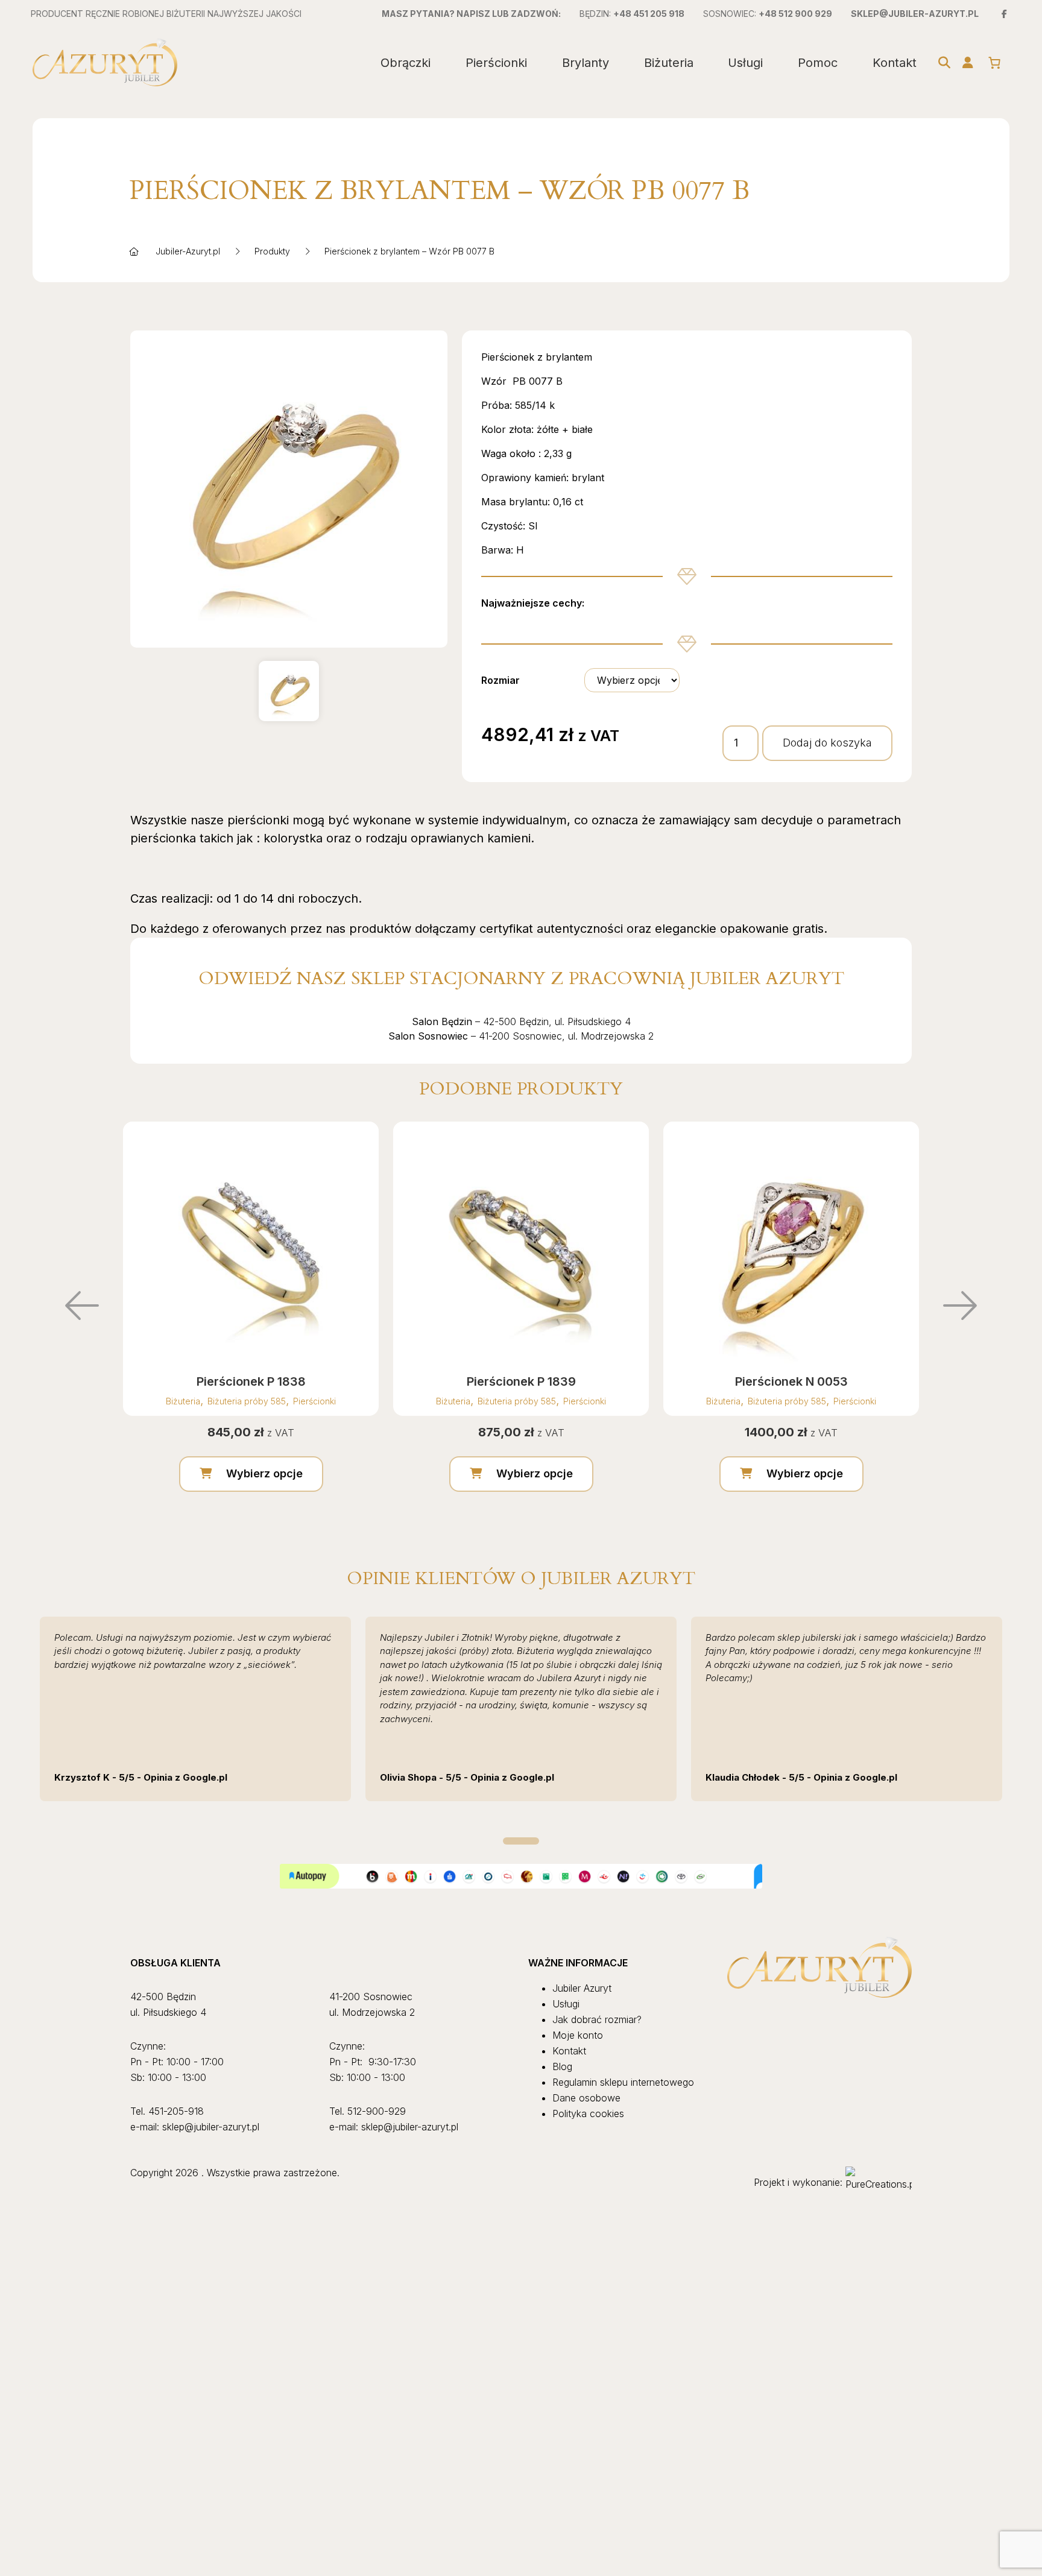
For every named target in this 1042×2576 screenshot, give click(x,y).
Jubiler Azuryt (582, 1988)
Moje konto (578, 2035)
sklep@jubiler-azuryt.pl (915, 14)
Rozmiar (500, 680)
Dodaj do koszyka (827, 743)
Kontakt (895, 63)
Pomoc (818, 63)
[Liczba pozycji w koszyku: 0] (994, 63)
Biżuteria (669, 63)
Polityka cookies (588, 2114)
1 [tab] (521, 1841)
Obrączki (406, 63)
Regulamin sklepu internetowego (623, 2082)
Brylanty (586, 63)
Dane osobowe (586, 2098)
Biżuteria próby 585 (247, 1401)
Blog (562, 2066)
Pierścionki (496, 63)
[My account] (968, 63)
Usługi (745, 63)
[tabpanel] (195, 1709)
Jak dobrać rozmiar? (597, 2019)
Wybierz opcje (264, 1473)
